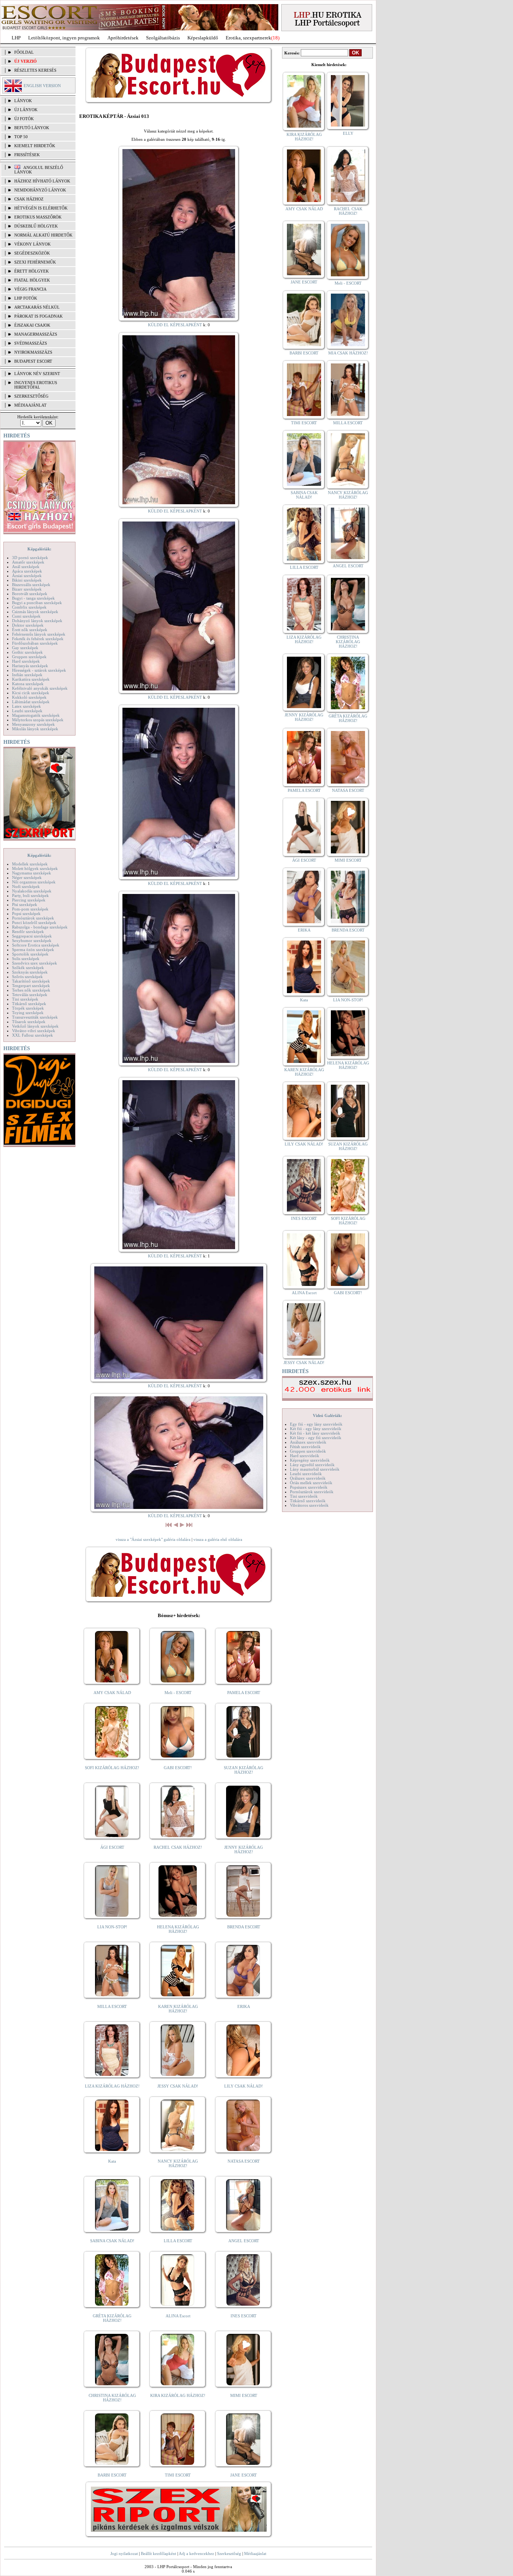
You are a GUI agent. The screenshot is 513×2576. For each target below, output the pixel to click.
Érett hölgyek (32, 271)
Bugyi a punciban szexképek (37, 603)
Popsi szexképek (26, 913)
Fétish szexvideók (305, 1447)
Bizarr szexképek (27, 589)
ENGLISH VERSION (42, 86)
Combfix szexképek (29, 607)
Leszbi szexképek (27, 711)
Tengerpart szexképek (31, 986)
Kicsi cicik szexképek (31, 693)
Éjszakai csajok (32, 325)
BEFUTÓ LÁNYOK (32, 128)
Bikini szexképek (27, 580)
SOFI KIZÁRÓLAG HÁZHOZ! (112, 1768)
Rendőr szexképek (28, 932)
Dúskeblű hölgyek (36, 226)
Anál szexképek (26, 567)
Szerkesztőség (229, 2553)
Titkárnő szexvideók (308, 1501)
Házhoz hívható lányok (42, 181)
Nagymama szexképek (32, 873)
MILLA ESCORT (112, 2006)
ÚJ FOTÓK (24, 119)
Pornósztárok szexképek (33, 918)
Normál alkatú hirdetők (43, 235)
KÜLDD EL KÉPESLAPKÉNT (175, 325)
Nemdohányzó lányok (40, 190)
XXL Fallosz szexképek (32, 1035)
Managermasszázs (36, 334)
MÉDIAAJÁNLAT (30, 405)
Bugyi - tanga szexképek (33, 598)
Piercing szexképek (29, 900)
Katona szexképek (28, 684)
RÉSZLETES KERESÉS (35, 70)
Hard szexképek (26, 661)
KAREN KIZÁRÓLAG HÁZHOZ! (178, 2009)
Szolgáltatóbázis (163, 38)
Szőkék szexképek (28, 968)
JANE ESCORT (244, 2475)
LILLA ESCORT (178, 2241)
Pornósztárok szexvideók (312, 1492)
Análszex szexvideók (308, 1442)
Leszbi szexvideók (306, 1474)
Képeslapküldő (203, 38)
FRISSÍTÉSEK (27, 155)
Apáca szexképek (27, 571)
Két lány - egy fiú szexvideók (316, 1438)
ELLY (348, 133)
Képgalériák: (39, 549)
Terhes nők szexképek (31, 990)
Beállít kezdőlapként (158, 2553)
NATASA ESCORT (244, 2161)
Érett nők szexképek (30, 630)
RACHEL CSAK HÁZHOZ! (178, 1847)
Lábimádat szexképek (31, 702)
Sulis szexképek (26, 959)
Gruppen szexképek (29, 657)
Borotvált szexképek (30, 594)
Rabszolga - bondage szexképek (40, 927)
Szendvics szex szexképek (35, 963)
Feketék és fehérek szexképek (38, 639)
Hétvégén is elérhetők (41, 208)
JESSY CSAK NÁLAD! (178, 2086)
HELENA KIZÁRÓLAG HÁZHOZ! (178, 1929)
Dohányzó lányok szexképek (37, 621)
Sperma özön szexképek (33, 950)
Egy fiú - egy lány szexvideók (316, 1424)
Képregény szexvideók (310, 1460)
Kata (112, 2161)
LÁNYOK (23, 101)
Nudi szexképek (26, 886)
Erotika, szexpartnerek (248, 38)
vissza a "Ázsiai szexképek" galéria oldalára (153, 1539)
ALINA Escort (178, 2316)
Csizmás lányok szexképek (35, 612)
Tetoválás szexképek (30, 995)
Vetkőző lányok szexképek (35, 1026)
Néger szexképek (27, 877)
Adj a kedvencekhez (196, 2553)
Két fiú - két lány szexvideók (315, 1433)
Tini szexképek (25, 999)
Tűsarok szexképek (29, 1022)
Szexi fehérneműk (35, 262)
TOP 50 (21, 137)
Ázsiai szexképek (27, 576)
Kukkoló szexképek (29, 697)
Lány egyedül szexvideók (312, 1465)
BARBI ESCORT (112, 2475)
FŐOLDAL (24, 52)
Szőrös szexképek (27, 977)
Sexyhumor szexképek (32, 941)
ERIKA (244, 2006)
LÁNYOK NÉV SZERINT (37, 374)
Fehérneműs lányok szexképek (39, 634)
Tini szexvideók (304, 1496)
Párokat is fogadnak (38, 316)
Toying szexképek (28, 1013)
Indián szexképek (27, 675)
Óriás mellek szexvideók (311, 1483)
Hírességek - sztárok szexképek (39, 670)
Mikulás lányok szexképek (35, 729)
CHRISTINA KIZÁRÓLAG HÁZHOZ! (112, 2398)
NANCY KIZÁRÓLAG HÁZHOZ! (178, 2163)
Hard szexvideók (305, 1456)
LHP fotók (26, 298)
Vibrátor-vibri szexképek (34, 1031)
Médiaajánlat (255, 2553)
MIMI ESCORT (244, 2395)
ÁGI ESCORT (112, 1847)
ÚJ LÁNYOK (26, 110)
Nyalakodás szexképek (32, 891)
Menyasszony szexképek (33, 724)
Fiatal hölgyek (32, 280)
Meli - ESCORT (178, 1693)
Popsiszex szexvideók (309, 1487)
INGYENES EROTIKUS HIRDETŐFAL (36, 385)
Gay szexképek (25, 648)
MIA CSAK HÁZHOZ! (348, 353)
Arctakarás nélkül (37, 307)
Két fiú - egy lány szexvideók (316, 1429)
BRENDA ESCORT (244, 1927)
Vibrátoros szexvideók (309, 1505)
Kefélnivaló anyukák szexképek (40, 688)
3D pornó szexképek (30, 558)
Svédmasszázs (31, 343)
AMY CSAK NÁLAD (112, 1693)
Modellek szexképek (30, 864)
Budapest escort (33, 361)
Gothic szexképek (27, 652)
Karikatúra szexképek (31, 679)
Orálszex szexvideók (308, 1478)
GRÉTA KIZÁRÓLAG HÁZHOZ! (112, 2318)
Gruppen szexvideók (308, 1451)
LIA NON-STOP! (112, 1927)
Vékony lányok (32, 244)
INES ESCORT (244, 2316)
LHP (16, 38)
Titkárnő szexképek (29, 1004)
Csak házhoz (29, 199)
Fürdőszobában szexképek (35, 643)
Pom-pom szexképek (30, 909)
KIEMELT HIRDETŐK (35, 146)
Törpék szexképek (28, 1008)
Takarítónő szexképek (31, 981)
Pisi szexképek (25, 904)
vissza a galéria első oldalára (218, 1539)
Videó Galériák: (327, 1415)
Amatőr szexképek (28, 562)
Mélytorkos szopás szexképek (38, 720)
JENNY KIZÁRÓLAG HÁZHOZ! (244, 1849)
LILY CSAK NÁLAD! (244, 2086)
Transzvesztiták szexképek (35, 1017)
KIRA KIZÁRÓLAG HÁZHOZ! (178, 2395)
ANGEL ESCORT (244, 2241)
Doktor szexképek (28, 625)
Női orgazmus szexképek (34, 882)
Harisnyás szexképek (30, 666)
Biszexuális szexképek (31, 585)
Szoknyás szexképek (30, 972)
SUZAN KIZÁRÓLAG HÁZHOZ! (244, 1770)
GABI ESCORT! (178, 1768)
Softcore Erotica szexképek (36, 945)
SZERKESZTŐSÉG (31, 396)
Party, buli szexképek (30, 895)
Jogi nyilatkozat (124, 2553)
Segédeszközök (32, 253)
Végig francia (30, 289)
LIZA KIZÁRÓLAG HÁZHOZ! (112, 2086)
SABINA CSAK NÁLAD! (112, 2241)
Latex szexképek (26, 706)
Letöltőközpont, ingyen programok (64, 38)
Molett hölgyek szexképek (35, 868)
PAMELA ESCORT (244, 1693)
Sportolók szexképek (30, 954)
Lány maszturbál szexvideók (315, 1469)
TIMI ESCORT (178, 2475)
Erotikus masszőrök (38, 217)
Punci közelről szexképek (34, 922)
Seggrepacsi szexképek (32, 936)
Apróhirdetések (123, 38)
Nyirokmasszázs (33, 352)
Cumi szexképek (26, 616)
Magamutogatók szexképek (36, 715)
